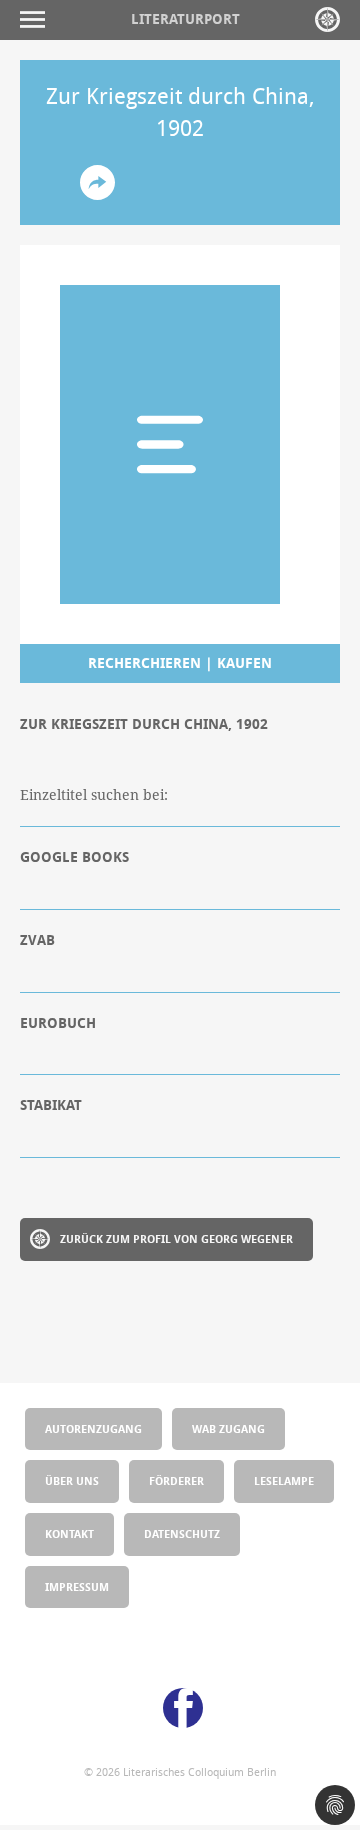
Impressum (77, 1586)
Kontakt (69, 1533)
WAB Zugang (228, 1428)
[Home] (327, 19)
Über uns (72, 1480)
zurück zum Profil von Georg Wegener (176, 1238)
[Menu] (37, 19)
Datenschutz (182, 1533)
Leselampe (284, 1480)
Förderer (176, 1480)
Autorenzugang (93, 1428)
